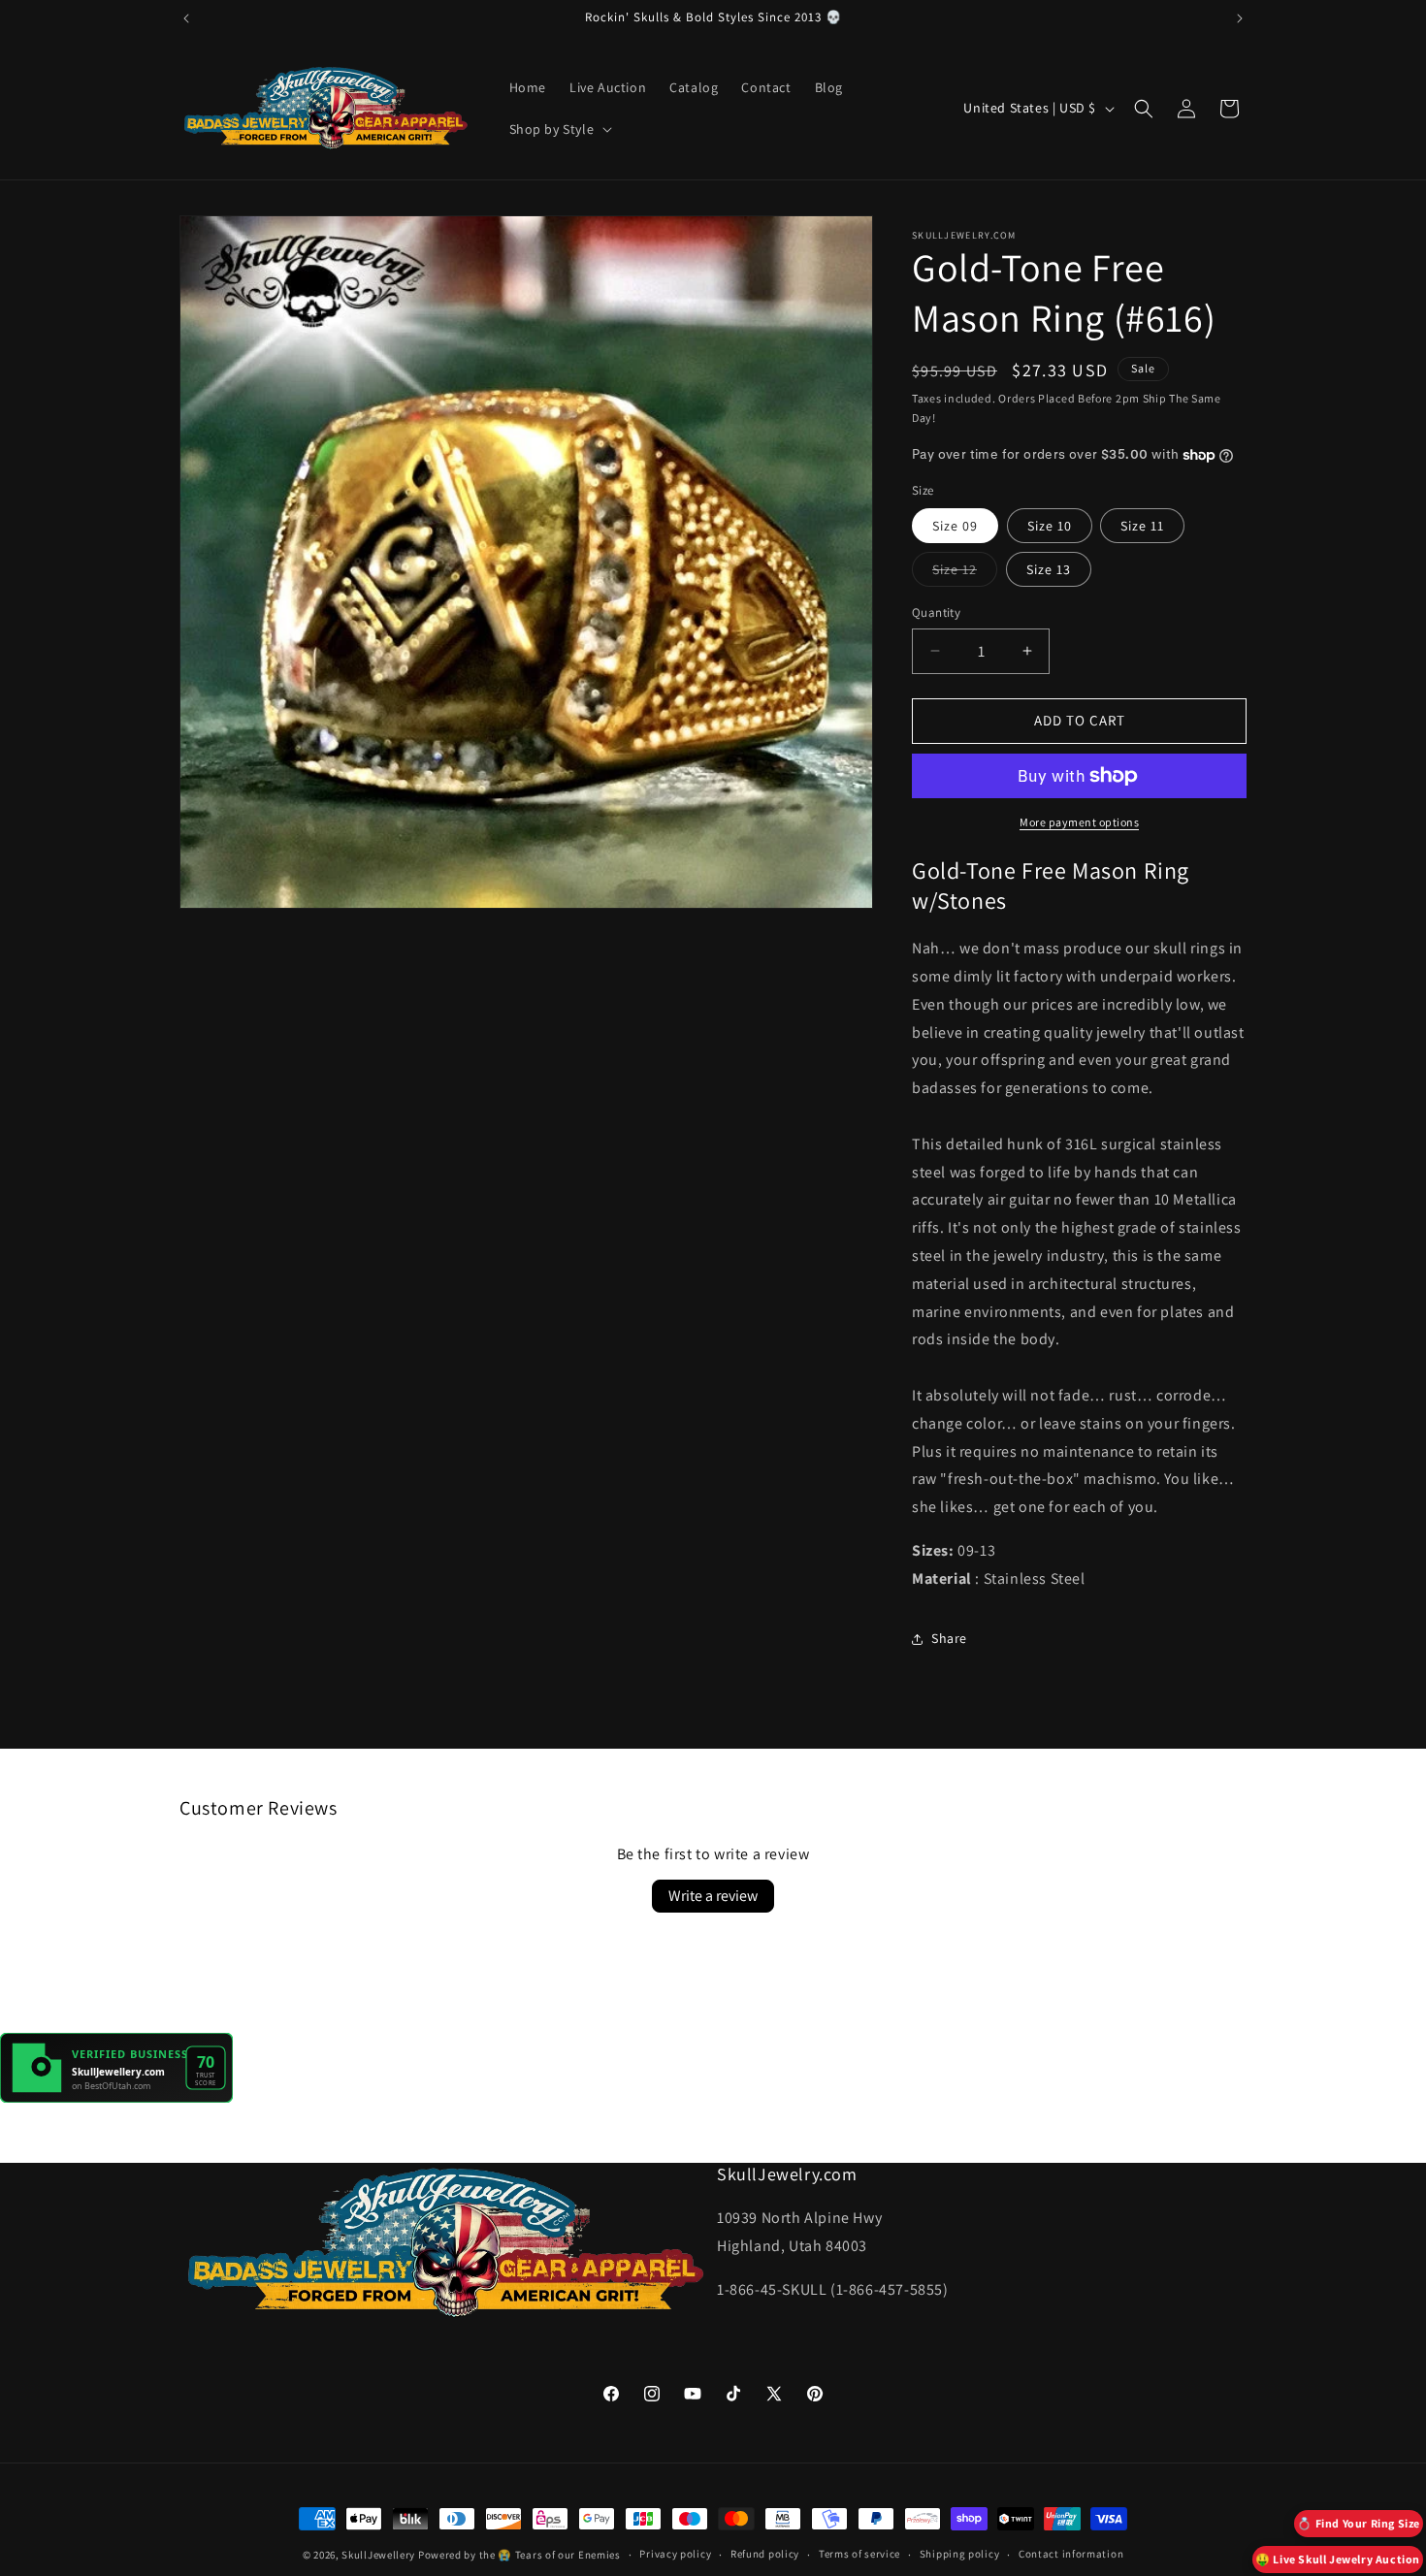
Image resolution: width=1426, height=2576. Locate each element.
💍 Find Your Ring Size (1359, 2523)
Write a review (713, 1896)
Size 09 (955, 526)
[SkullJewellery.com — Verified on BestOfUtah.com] (116, 2097)
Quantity (936, 612)
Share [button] (949, 1638)
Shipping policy (960, 2554)
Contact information (1071, 2554)
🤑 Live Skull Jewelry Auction (1338, 2559)
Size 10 (1050, 526)
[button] (559, 129)
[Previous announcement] (186, 18)
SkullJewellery (378, 2555)
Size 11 (1142, 526)
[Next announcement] (1240, 18)
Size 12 (965, 573)
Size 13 (1049, 569)
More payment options (1079, 822)
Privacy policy (675, 2554)
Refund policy (765, 2554)
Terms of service (859, 2554)
